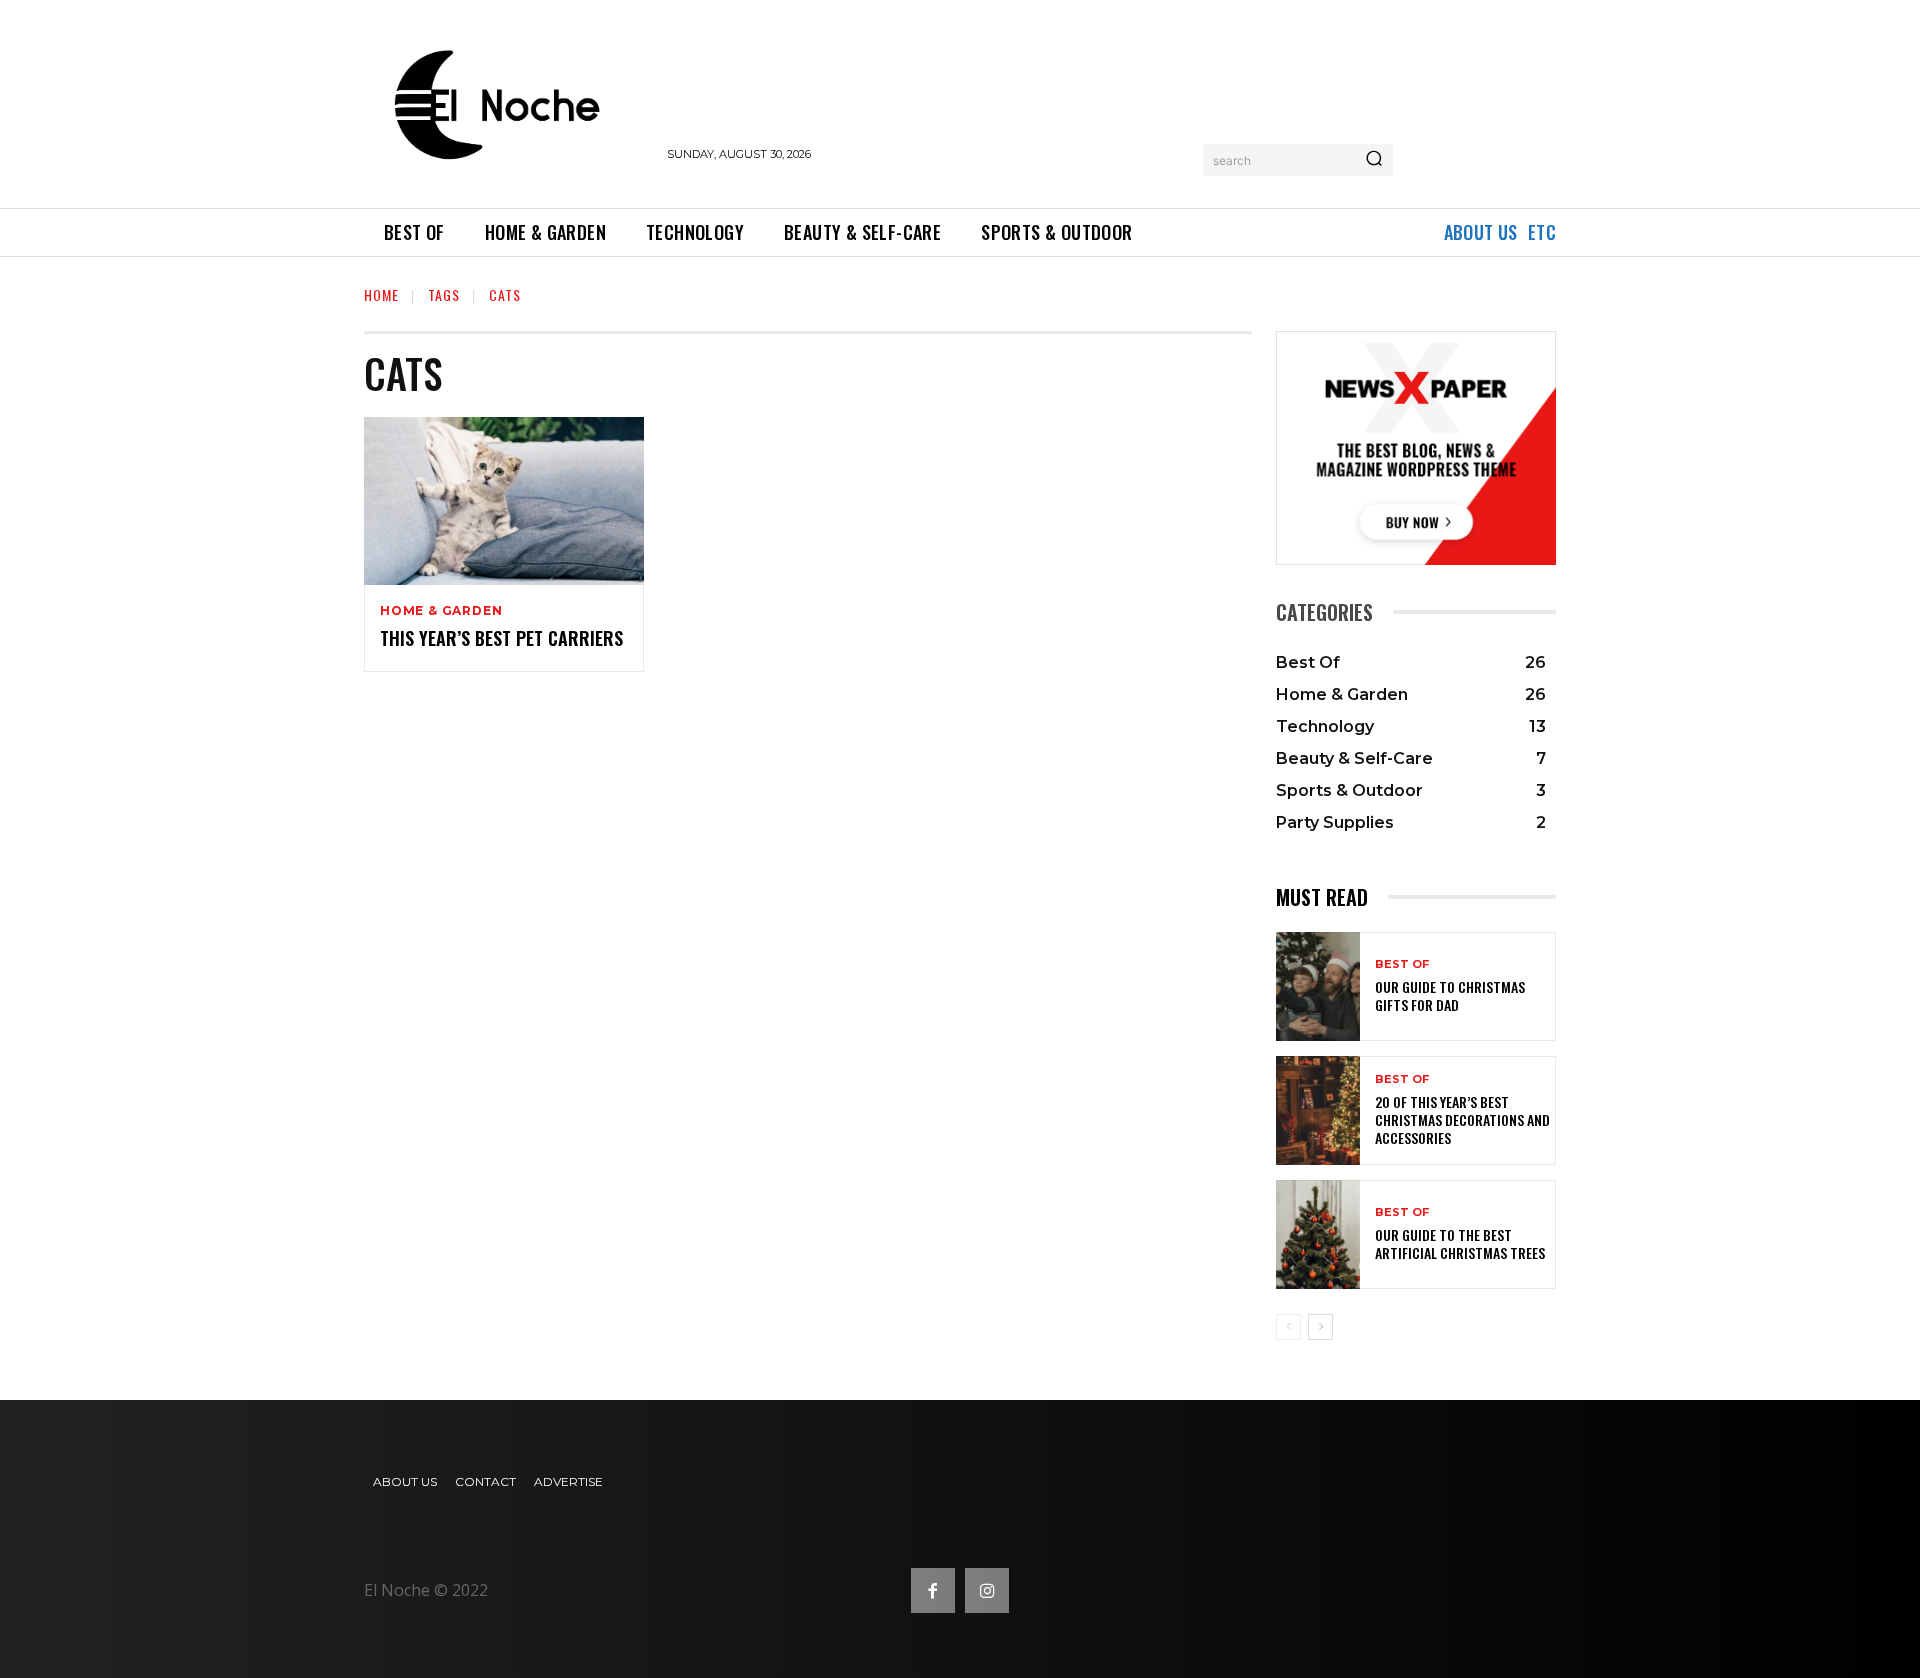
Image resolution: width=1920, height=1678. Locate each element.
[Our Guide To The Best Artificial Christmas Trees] (1318, 1234)
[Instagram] (987, 1590)
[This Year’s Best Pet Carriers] (504, 501)
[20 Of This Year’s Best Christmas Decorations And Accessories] (1318, 1110)
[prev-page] (1288, 1327)
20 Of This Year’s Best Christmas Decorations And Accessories (1462, 1119)
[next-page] (1320, 1327)
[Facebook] (933, 1590)
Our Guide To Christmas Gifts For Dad (1450, 995)
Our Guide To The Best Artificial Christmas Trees (1460, 1243)
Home (381, 294)
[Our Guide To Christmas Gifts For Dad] (1318, 986)
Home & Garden (441, 611)
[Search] (1374, 160)
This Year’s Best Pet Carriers (501, 638)
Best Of (1402, 964)
